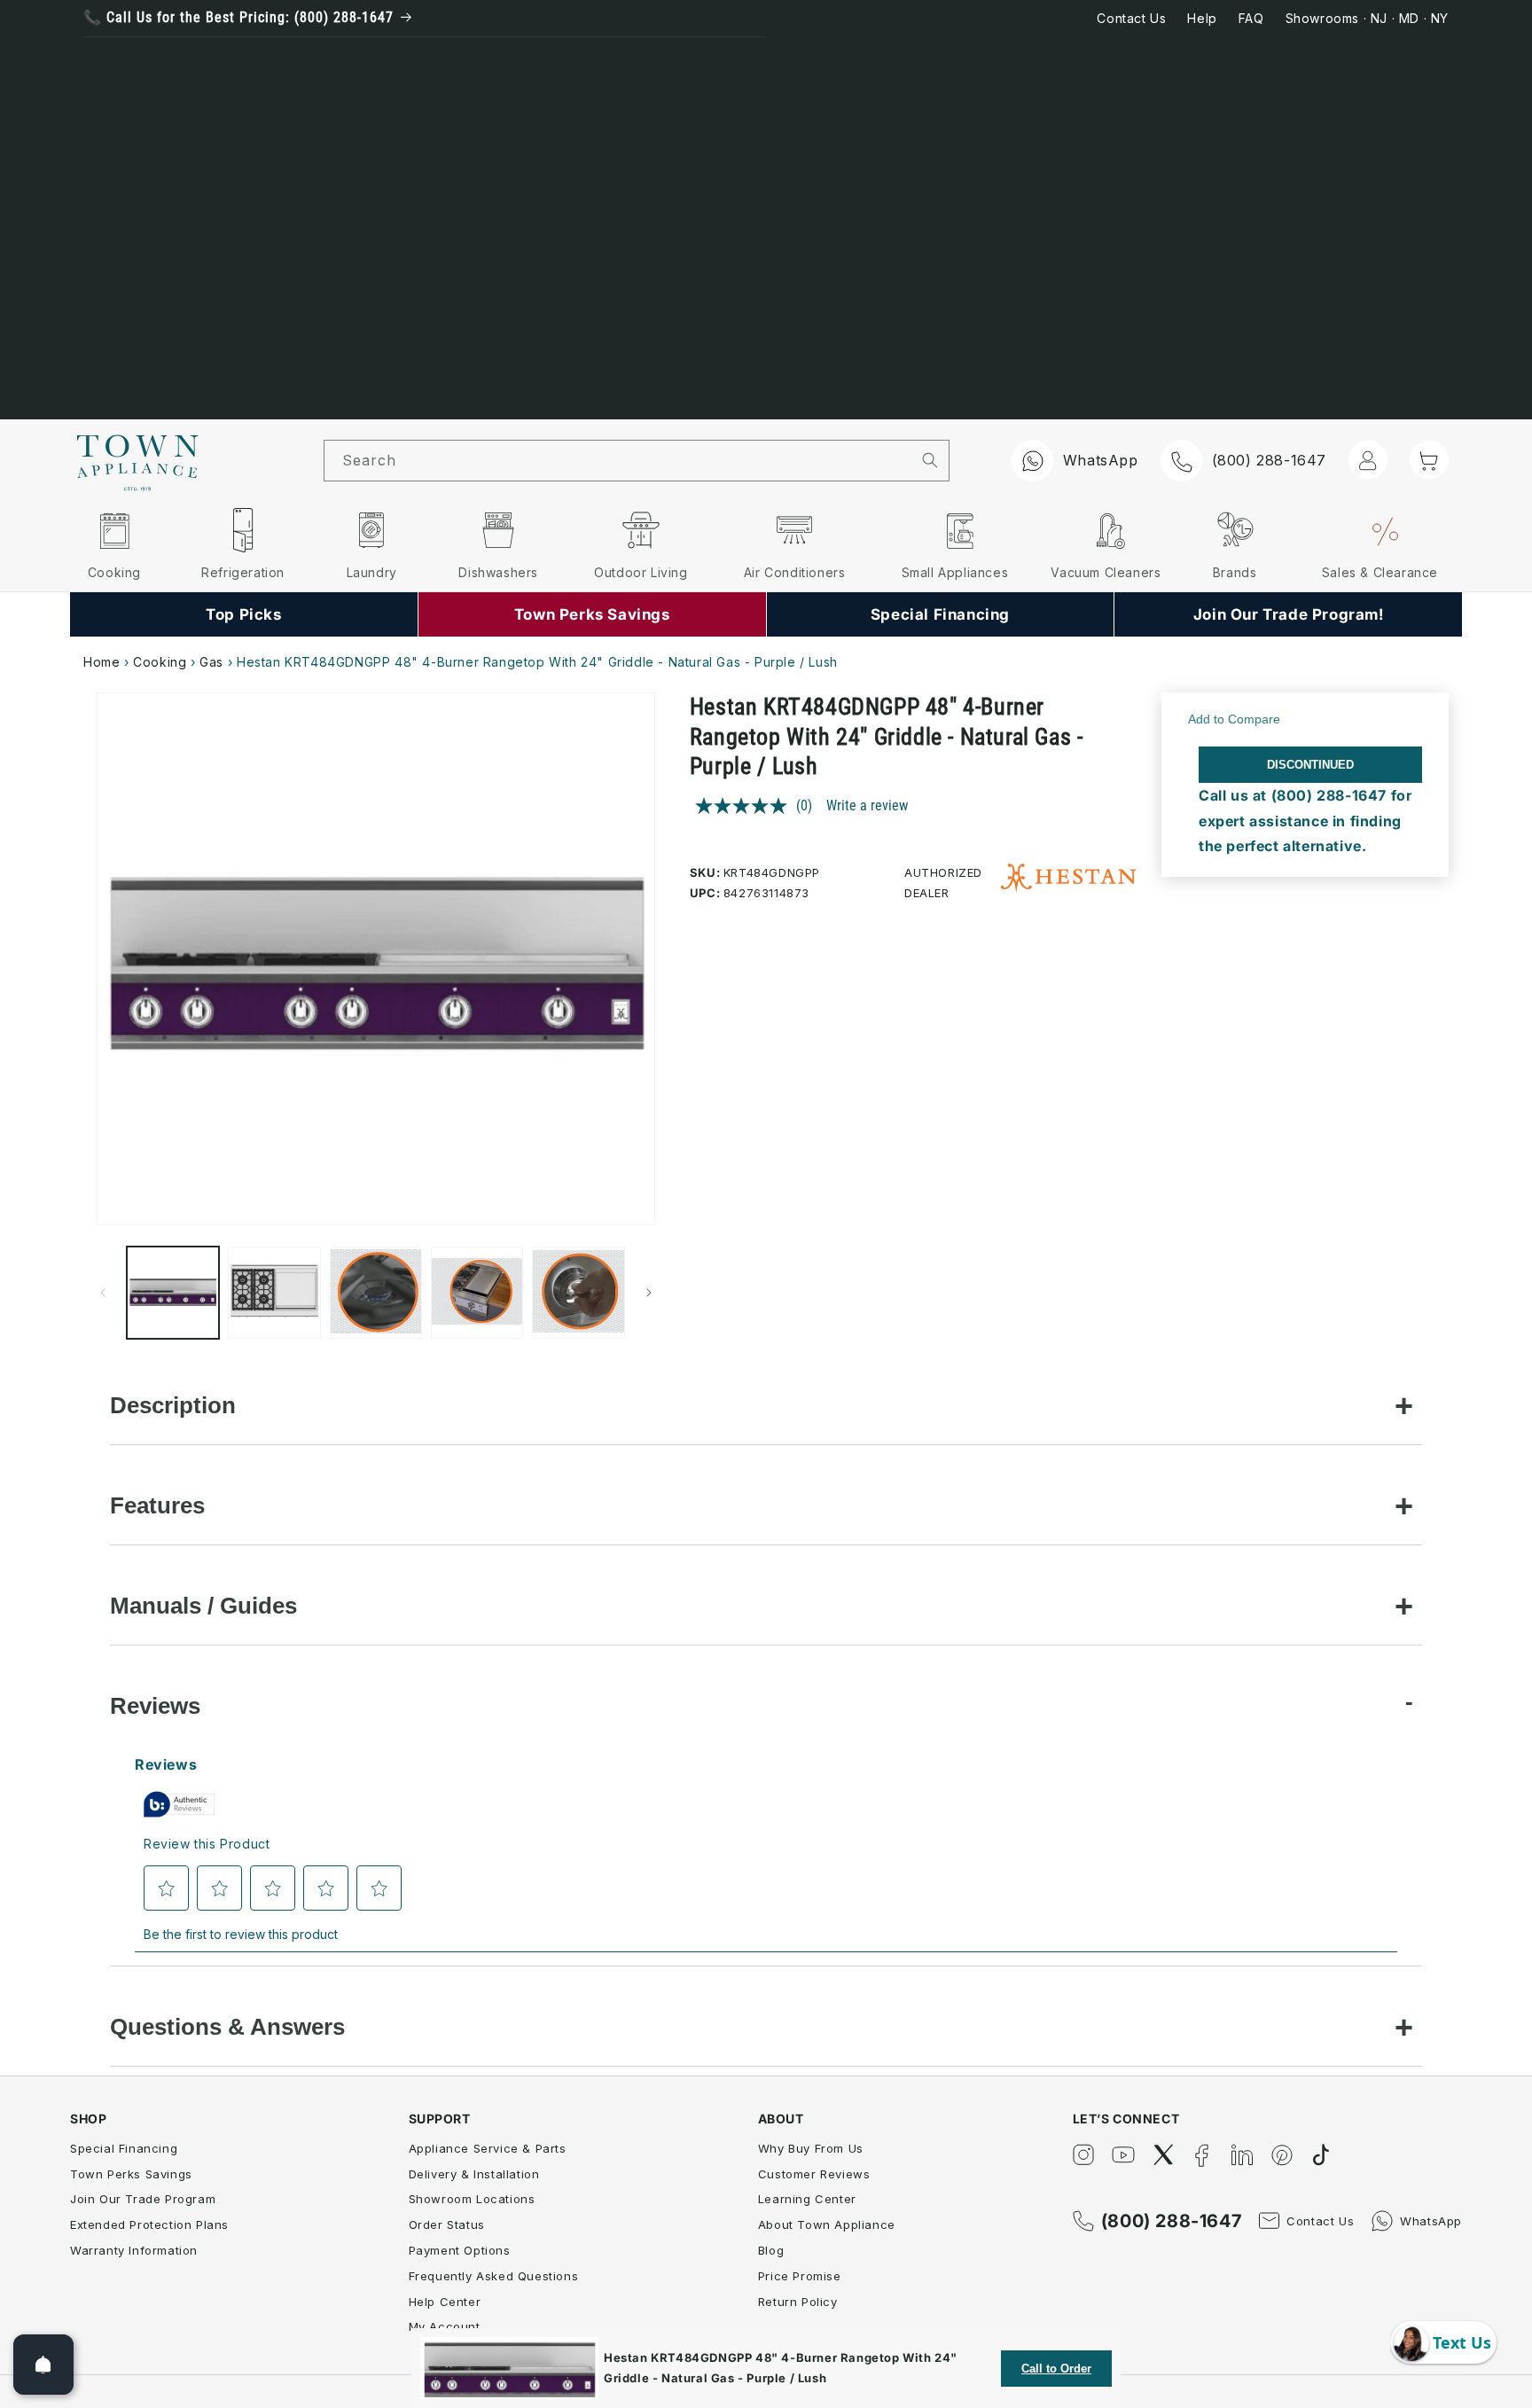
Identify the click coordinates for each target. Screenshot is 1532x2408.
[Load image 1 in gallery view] (173, 1293)
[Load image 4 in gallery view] (477, 1293)
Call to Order (1056, 2369)
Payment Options (460, 2250)
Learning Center (807, 2199)
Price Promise (800, 2276)
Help (1202, 18)
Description (173, 1405)
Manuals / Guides (203, 1606)
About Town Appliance (827, 2224)
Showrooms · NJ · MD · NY (1367, 18)
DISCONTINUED (1310, 765)
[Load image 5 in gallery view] (578, 1293)
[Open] (43, 2365)
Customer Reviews (814, 2174)
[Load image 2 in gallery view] (274, 1293)
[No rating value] (746, 806)
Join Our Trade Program (143, 2199)
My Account (445, 2326)
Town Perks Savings (131, 2174)
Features (157, 1505)
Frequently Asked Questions (494, 2276)
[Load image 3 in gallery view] (376, 1293)
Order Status (447, 2224)
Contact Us (1131, 18)
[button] (1429, 459)
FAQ (1251, 18)
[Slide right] (649, 1293)
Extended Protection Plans (149, 2224)
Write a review (867, 805)
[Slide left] (103, 1293)
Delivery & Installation (474, 2174)
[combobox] (618, 461)
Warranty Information (134, 2250)
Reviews (155, 1706)
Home (102, 662)
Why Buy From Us (811, 2148)
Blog (771, 2250)
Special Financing (124, 2148)
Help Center (445, 2302)
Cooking (160, 662)
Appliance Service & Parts (488, 2148)
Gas (211, 662)
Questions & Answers (227, 2027)
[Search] (930, 460)
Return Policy (798, 2302)
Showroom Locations (472, 2199)
